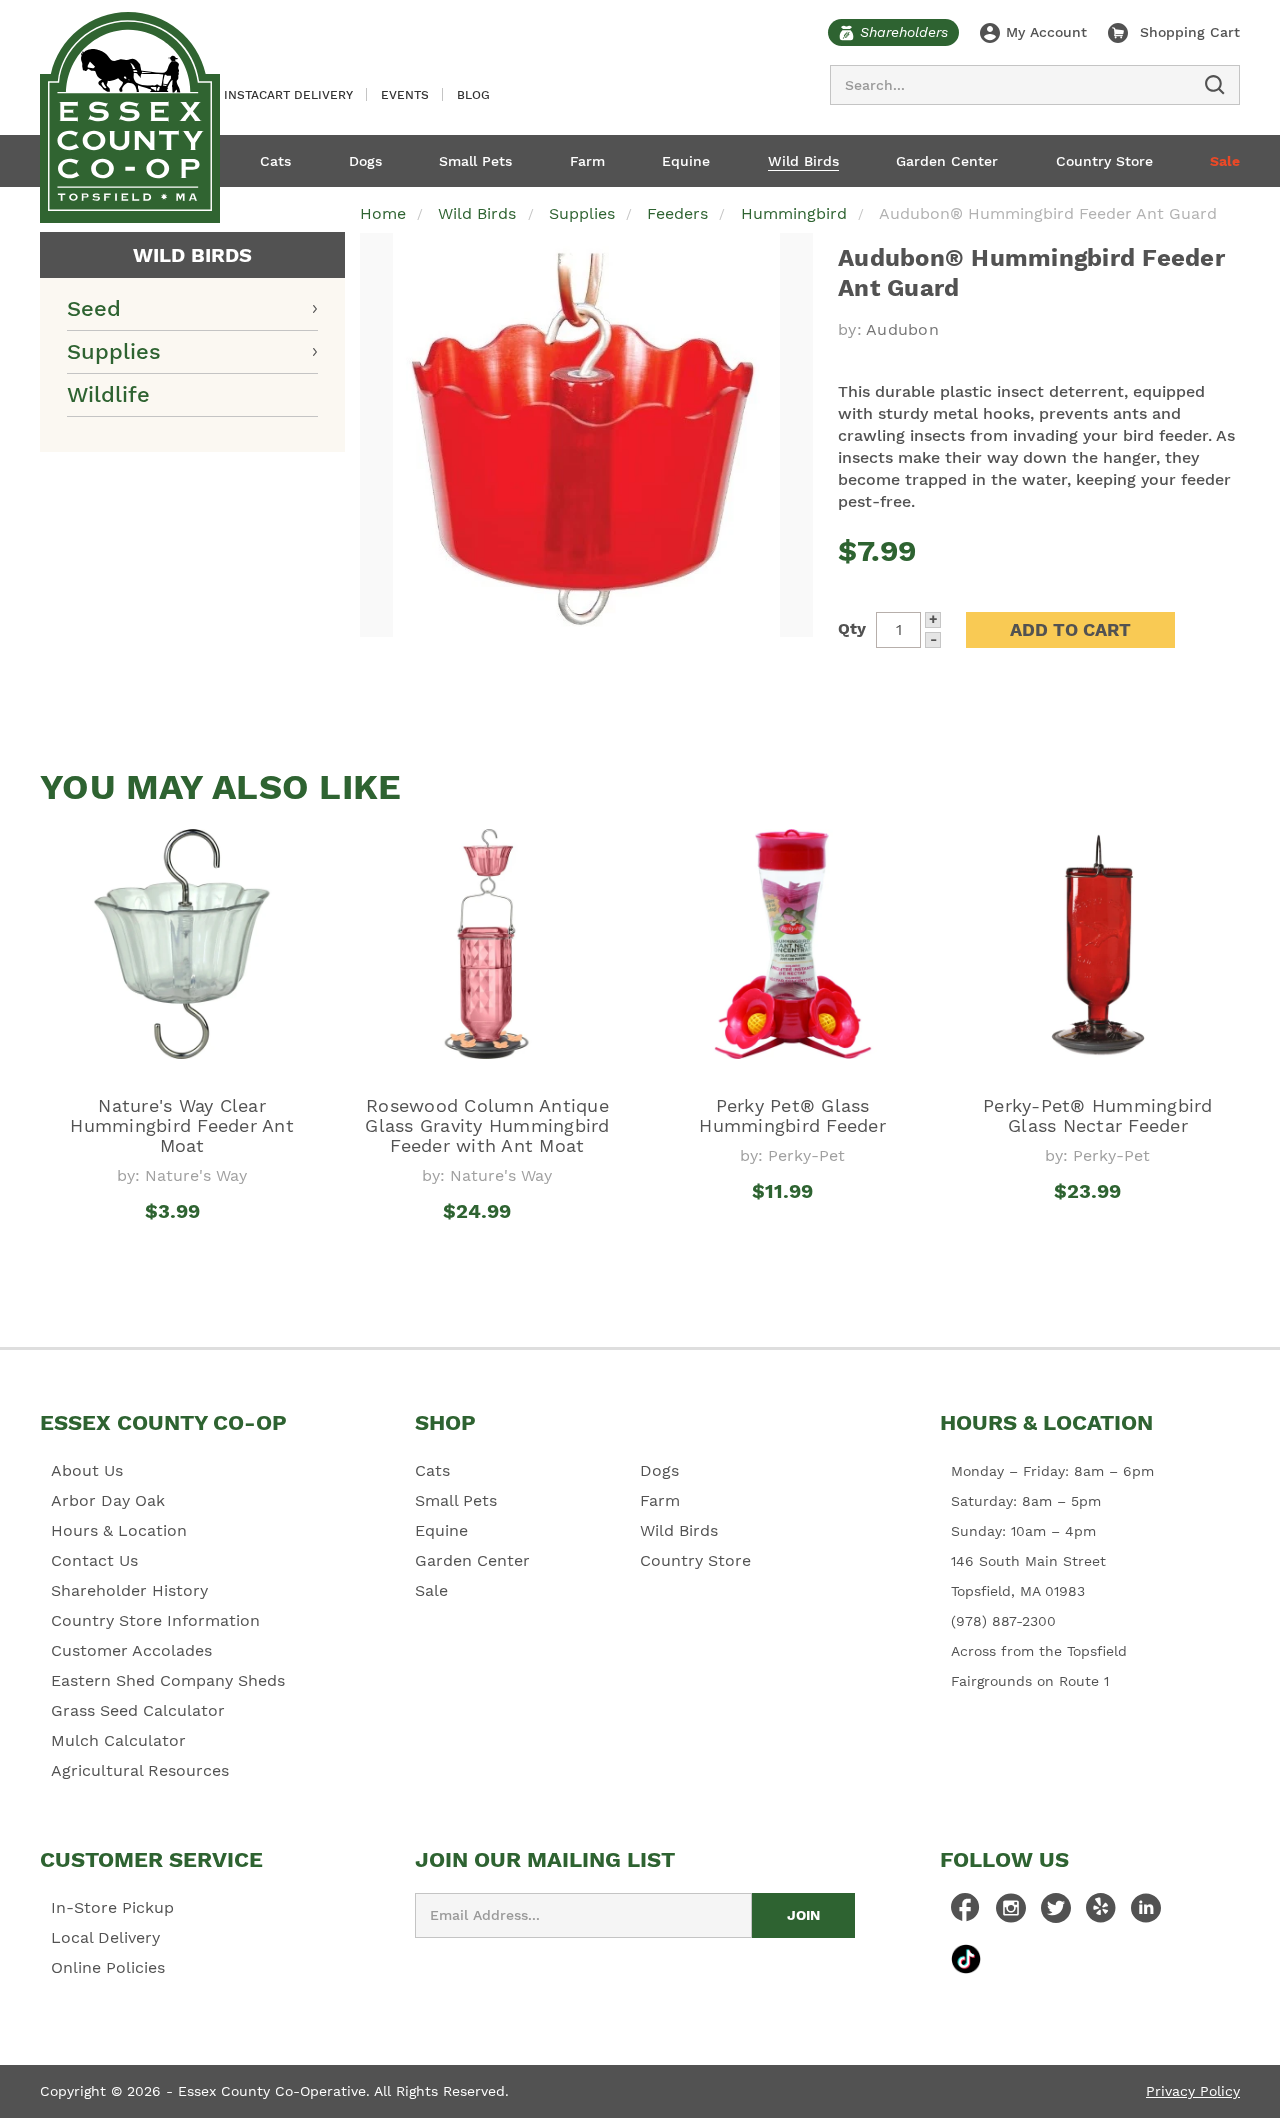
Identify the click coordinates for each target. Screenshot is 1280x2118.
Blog (473, 95)
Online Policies (108, 1967)
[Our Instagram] (1011, 1913)
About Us (87, 1470)
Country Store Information (155, 1620)
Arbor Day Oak (108, 1500)
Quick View (182, 1248)
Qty (852, 628)
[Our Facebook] (966, 1913)
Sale (1225, 161)
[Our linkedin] (1146, 1913)
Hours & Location (119, 1530)
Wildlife (108, 394)
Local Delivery (105, 1937)
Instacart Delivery (288, 95)
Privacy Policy (1193, 2091)
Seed (94, 308)
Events (405, 95)
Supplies (114, 351)
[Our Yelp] (1101, 1913)
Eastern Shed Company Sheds (168, 1680)
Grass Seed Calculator (138, 1710)
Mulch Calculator (118, 1740)
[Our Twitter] (1056, 1913)
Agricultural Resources (140, 1770)
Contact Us (94, 1560)
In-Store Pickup (112, 1907)
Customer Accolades (131, 1650)
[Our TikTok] (966, 1958)
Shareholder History (129, 1590)
